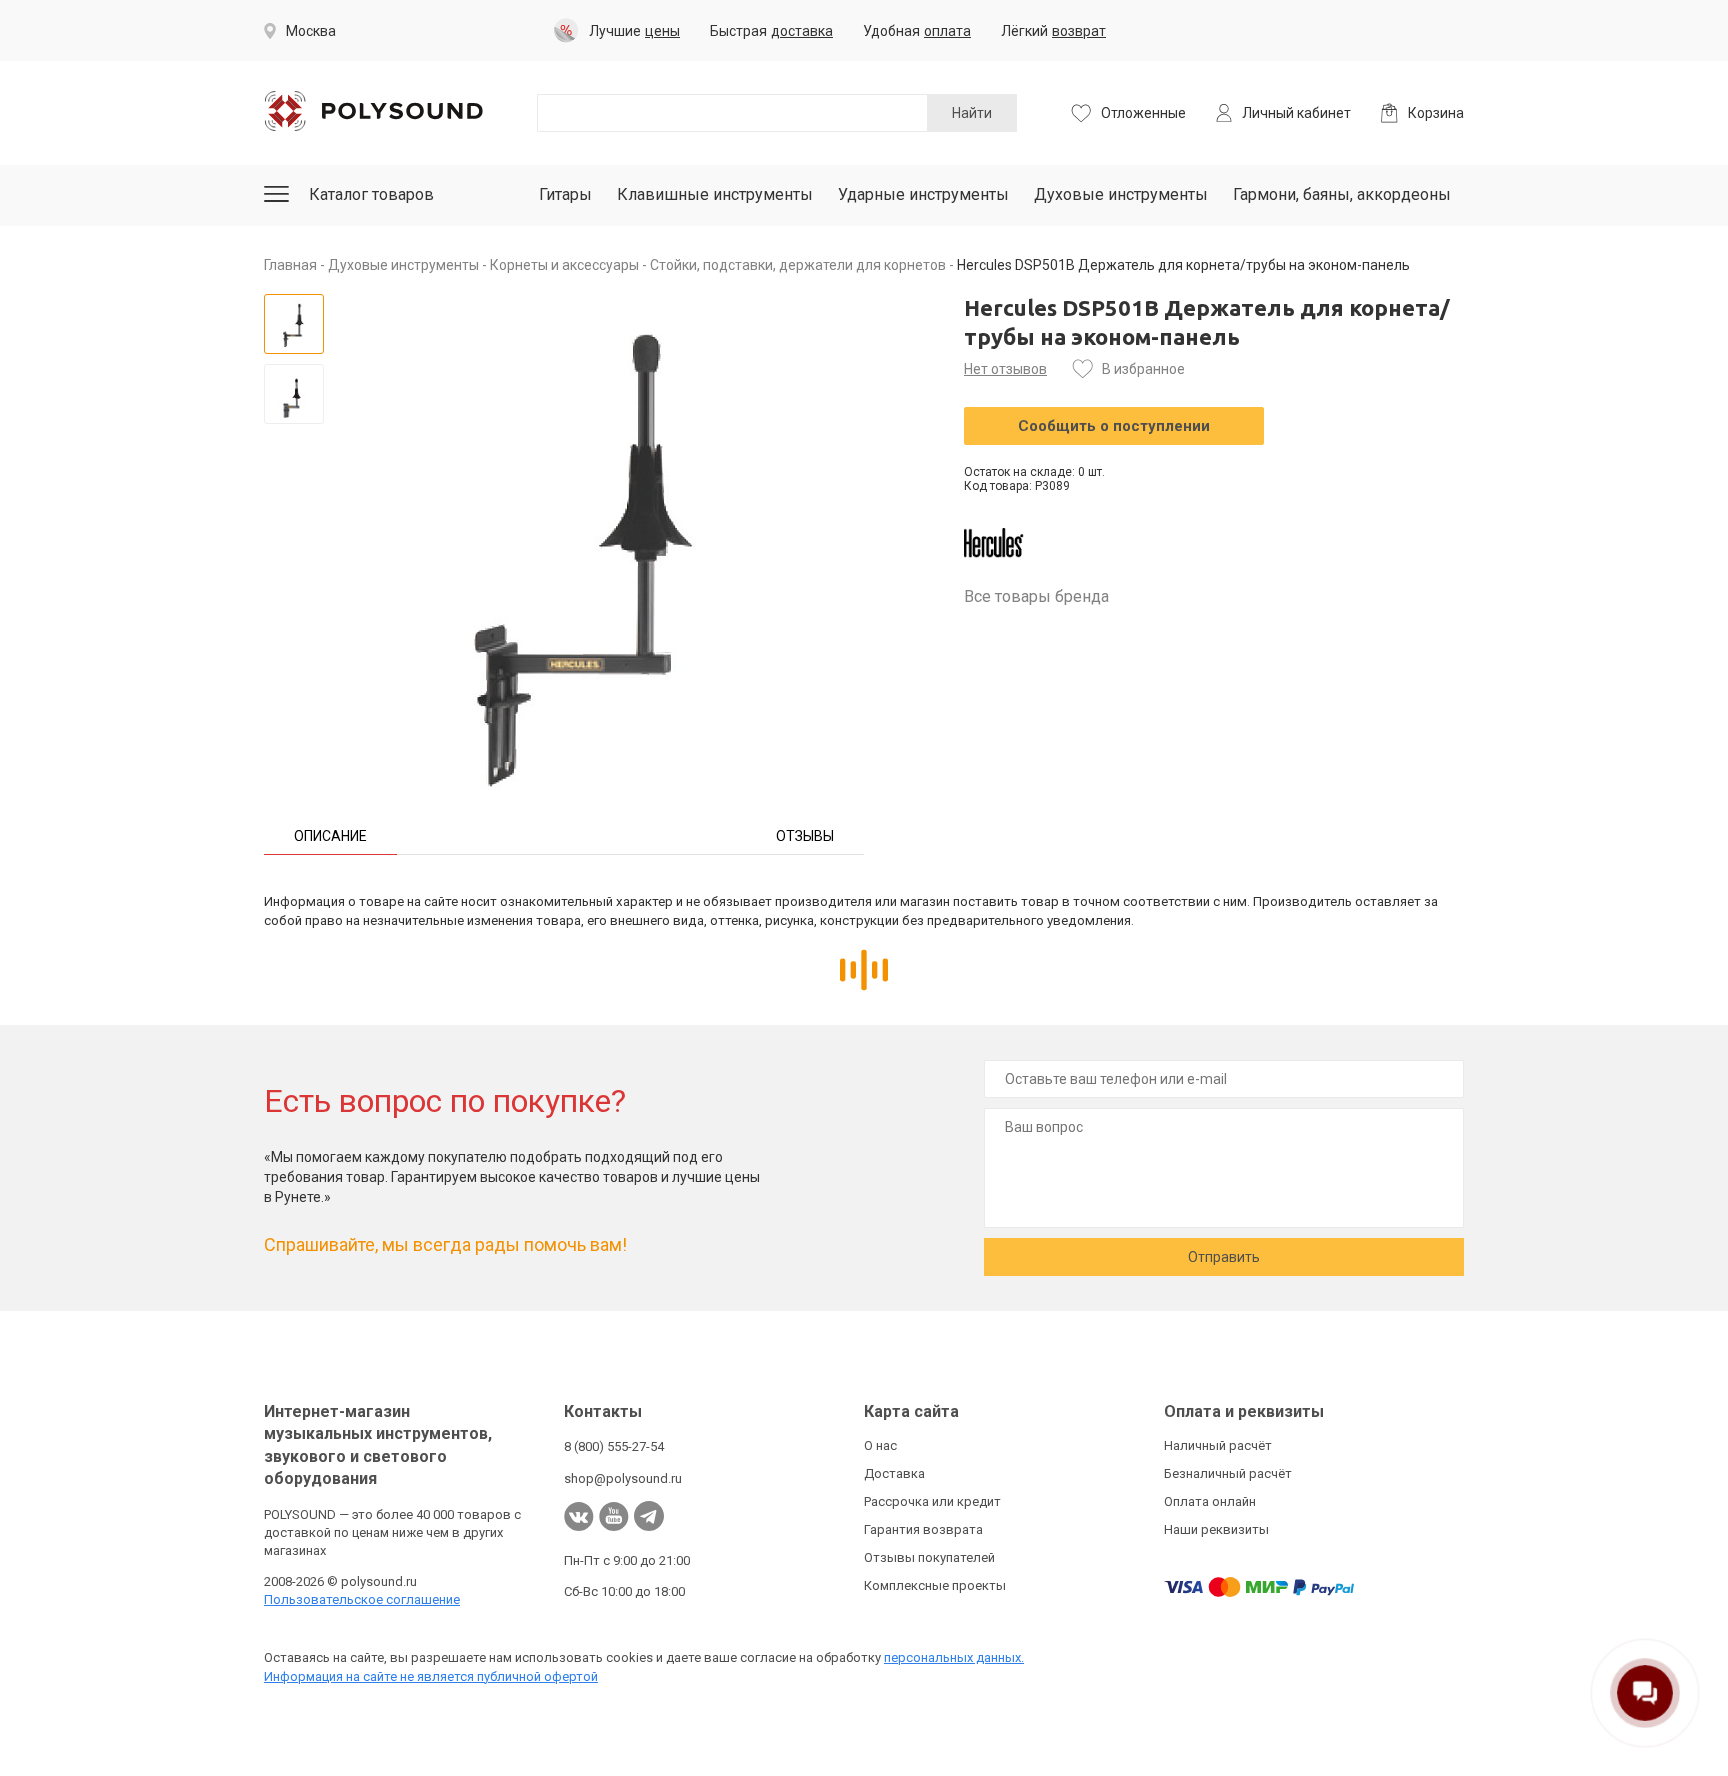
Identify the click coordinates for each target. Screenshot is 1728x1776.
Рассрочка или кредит (932, 1501)
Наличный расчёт (1218, 1445)
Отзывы (805, 836)
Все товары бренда (1036, 596)
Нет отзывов (1005, 369)
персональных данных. (954, 1657)
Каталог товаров (371, 194)
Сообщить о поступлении (1114, 426)
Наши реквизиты (1216, 1529)
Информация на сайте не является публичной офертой (431, 1676)
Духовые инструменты (1121, 194)
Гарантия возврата (923, 1529)
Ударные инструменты (923, 194)
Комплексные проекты (935, 1585)
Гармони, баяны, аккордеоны (1342, 194)
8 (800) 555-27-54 (614, 1446)
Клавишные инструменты (715, 194)
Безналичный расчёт (1228, 1473)
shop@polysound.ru (623, 1478)
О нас (880, 1445)
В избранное (1143, 369)
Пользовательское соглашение (362, 1599)
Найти (972, 113)
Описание (330, 836)
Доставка (894, 1473)
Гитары (565, 194)
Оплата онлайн (1210, 1501)
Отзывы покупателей (929, 1557)
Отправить (1224, 1257)
